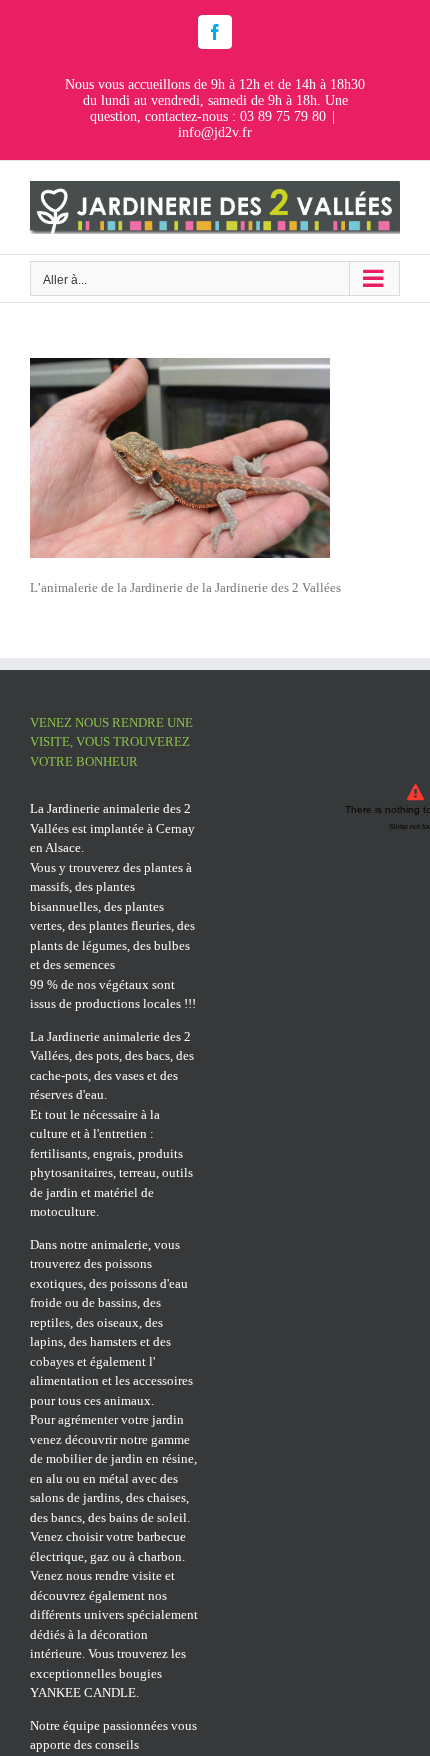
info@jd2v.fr (215, 132)
